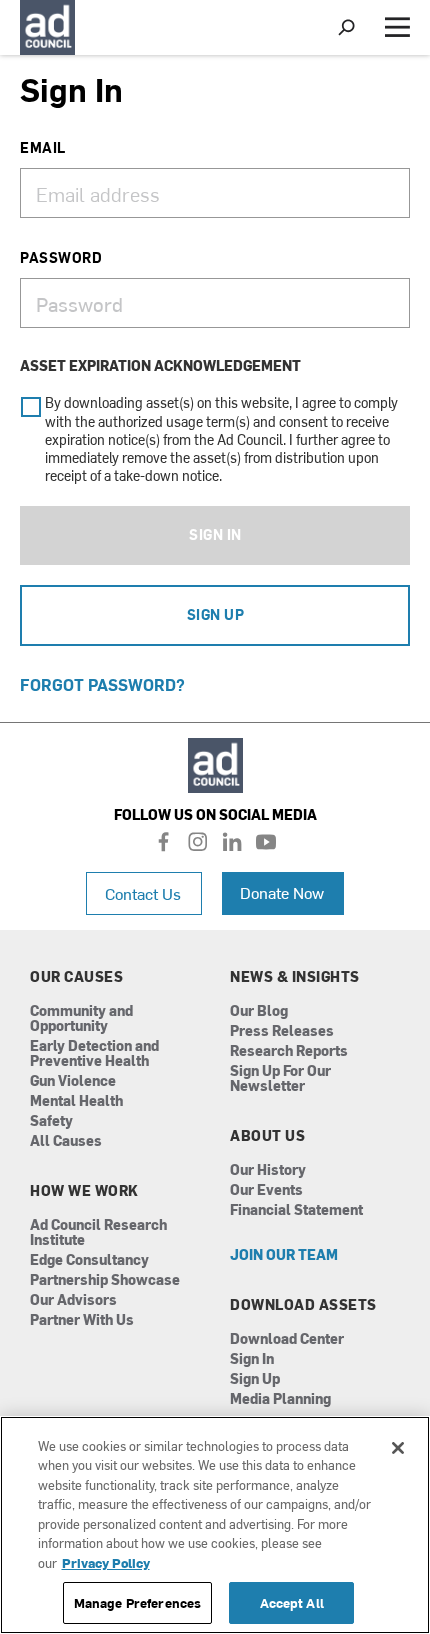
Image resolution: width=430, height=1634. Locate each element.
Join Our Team (284, 1255)
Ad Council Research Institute (98, 1233)
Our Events (266, 1190)
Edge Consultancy (89, 1260)
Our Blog (259, 1011)
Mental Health (76, 1101)
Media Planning (280, 1399)
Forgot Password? (102, 684)
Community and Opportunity (81, 1019)
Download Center (287, 1339)
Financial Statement (296, 1210)
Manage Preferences (137, 1602)
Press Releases (282, 1031)
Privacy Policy (106, 1562)
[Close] (398, 1448)
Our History (268, 1170)
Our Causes (76, 977)
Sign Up (216, 614)
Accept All (292, 1602)
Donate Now (282, 892)
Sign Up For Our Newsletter (280, 1079)
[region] (215, 1525)
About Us (267, 1136)
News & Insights (295, 977)
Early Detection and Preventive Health (94, 1054)
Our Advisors (73, 1300)
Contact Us (143, 893)
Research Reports (289, 1051)
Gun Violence (73, 1081)
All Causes (66, 1141)
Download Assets (303, 1305)
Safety (51, 1121)
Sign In (215, 534)
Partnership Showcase (105, 1280)
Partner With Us (82, 1320)
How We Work (84, 1191)
